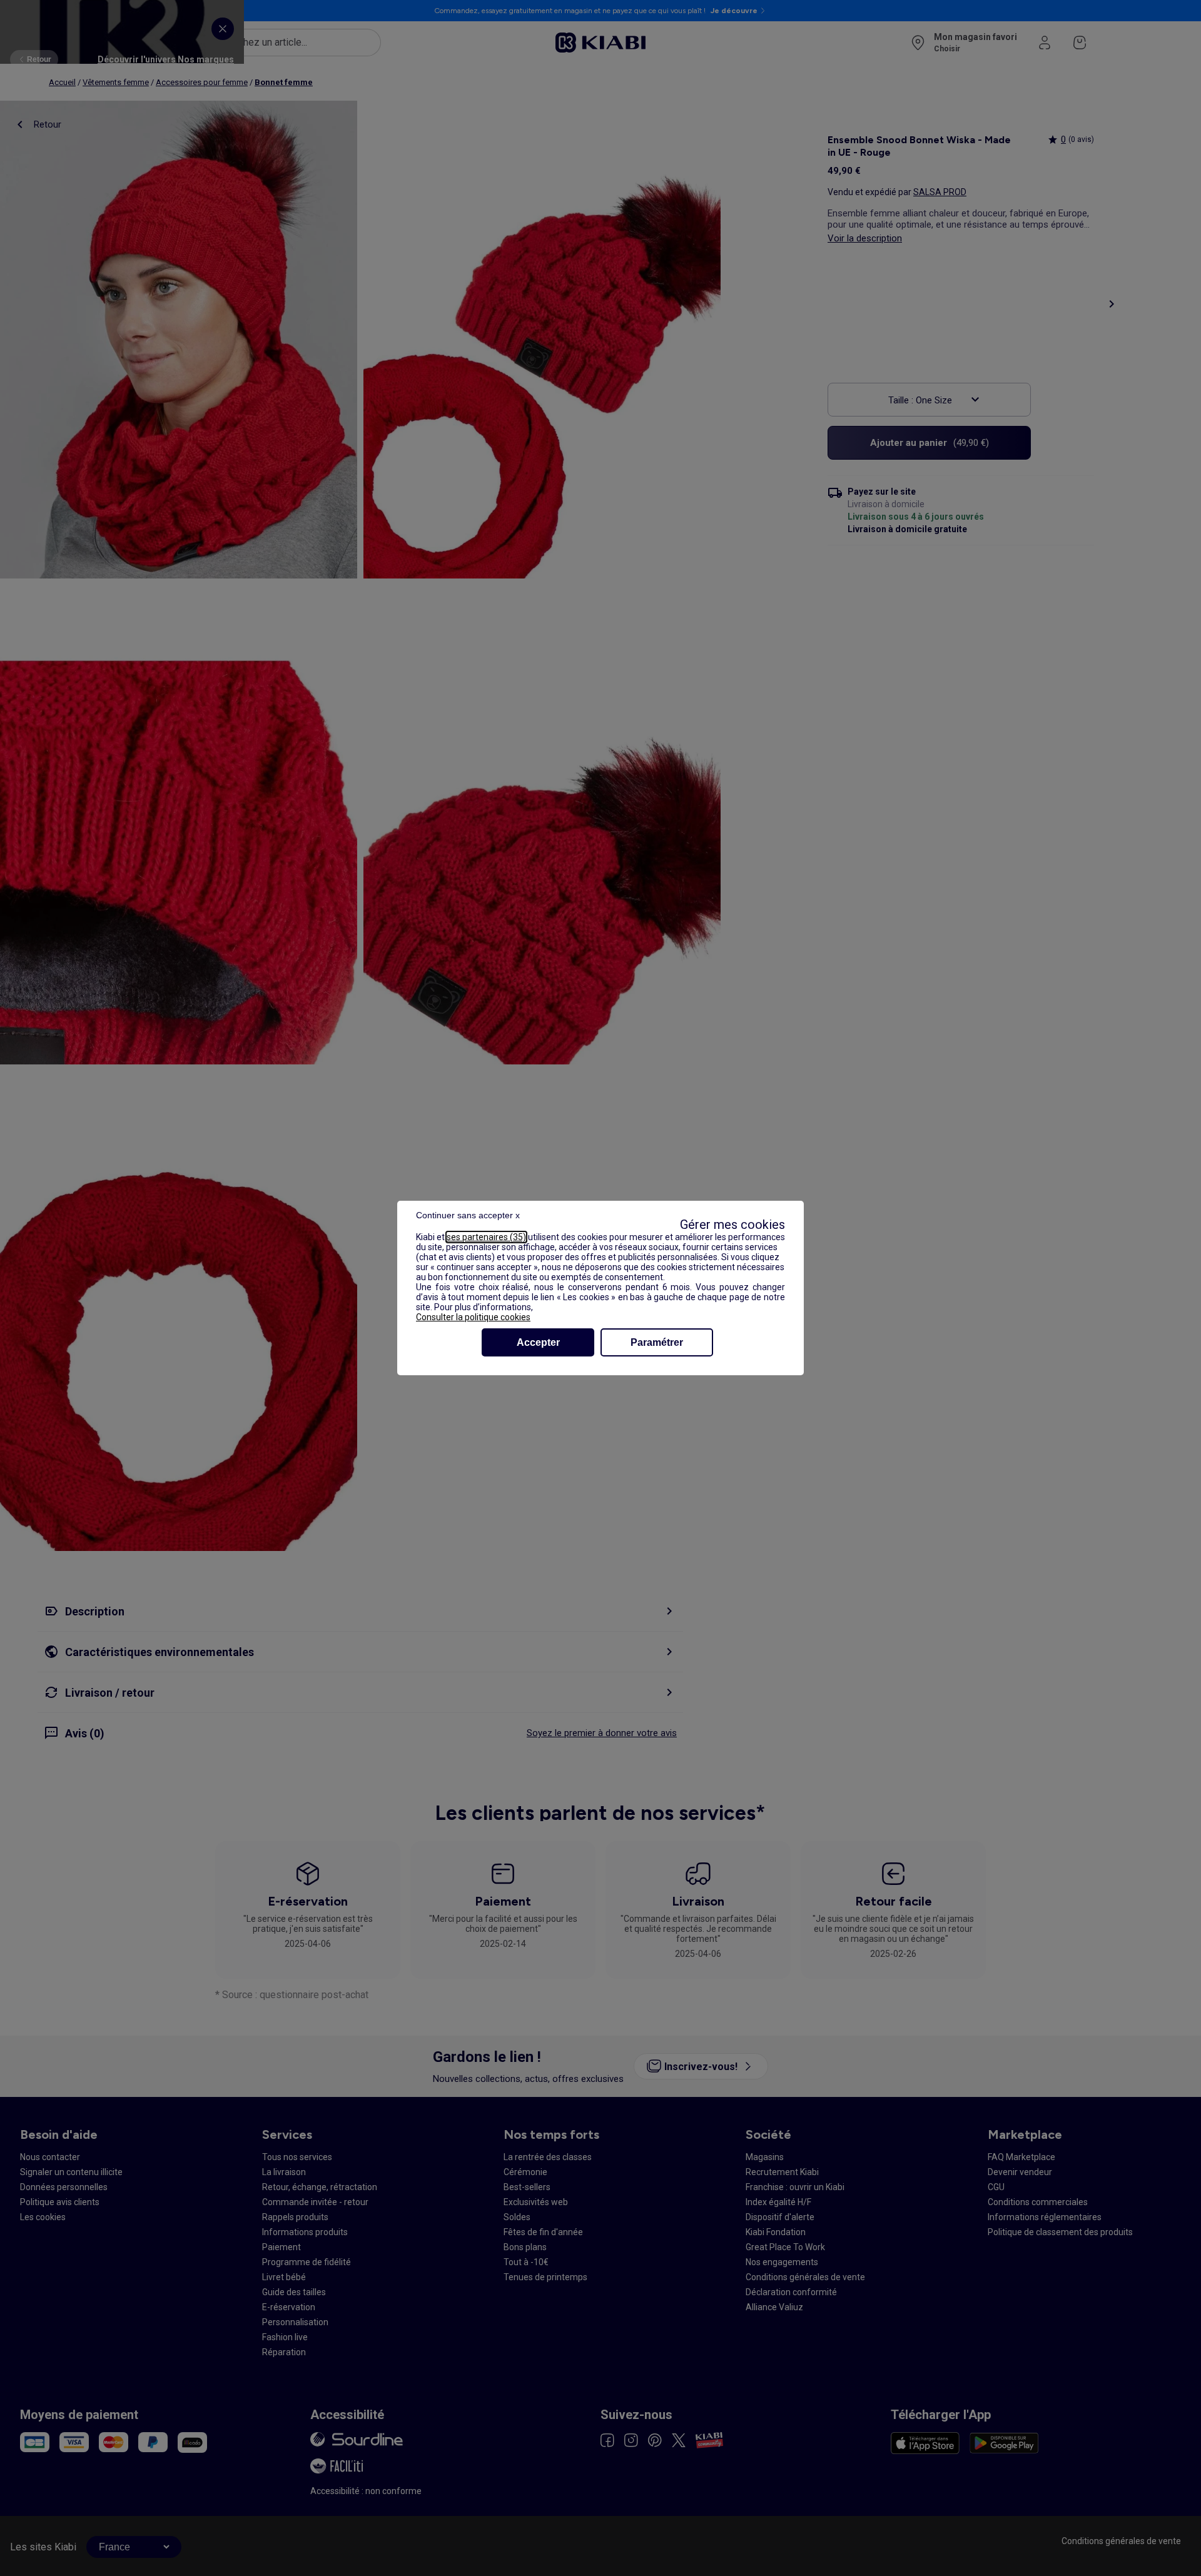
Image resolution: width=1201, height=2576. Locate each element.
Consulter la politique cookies (473, 1317)
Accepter (538, 1342)
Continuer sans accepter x (468, 1215)
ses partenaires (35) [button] (486, 1237)
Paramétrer (657, 1342)
